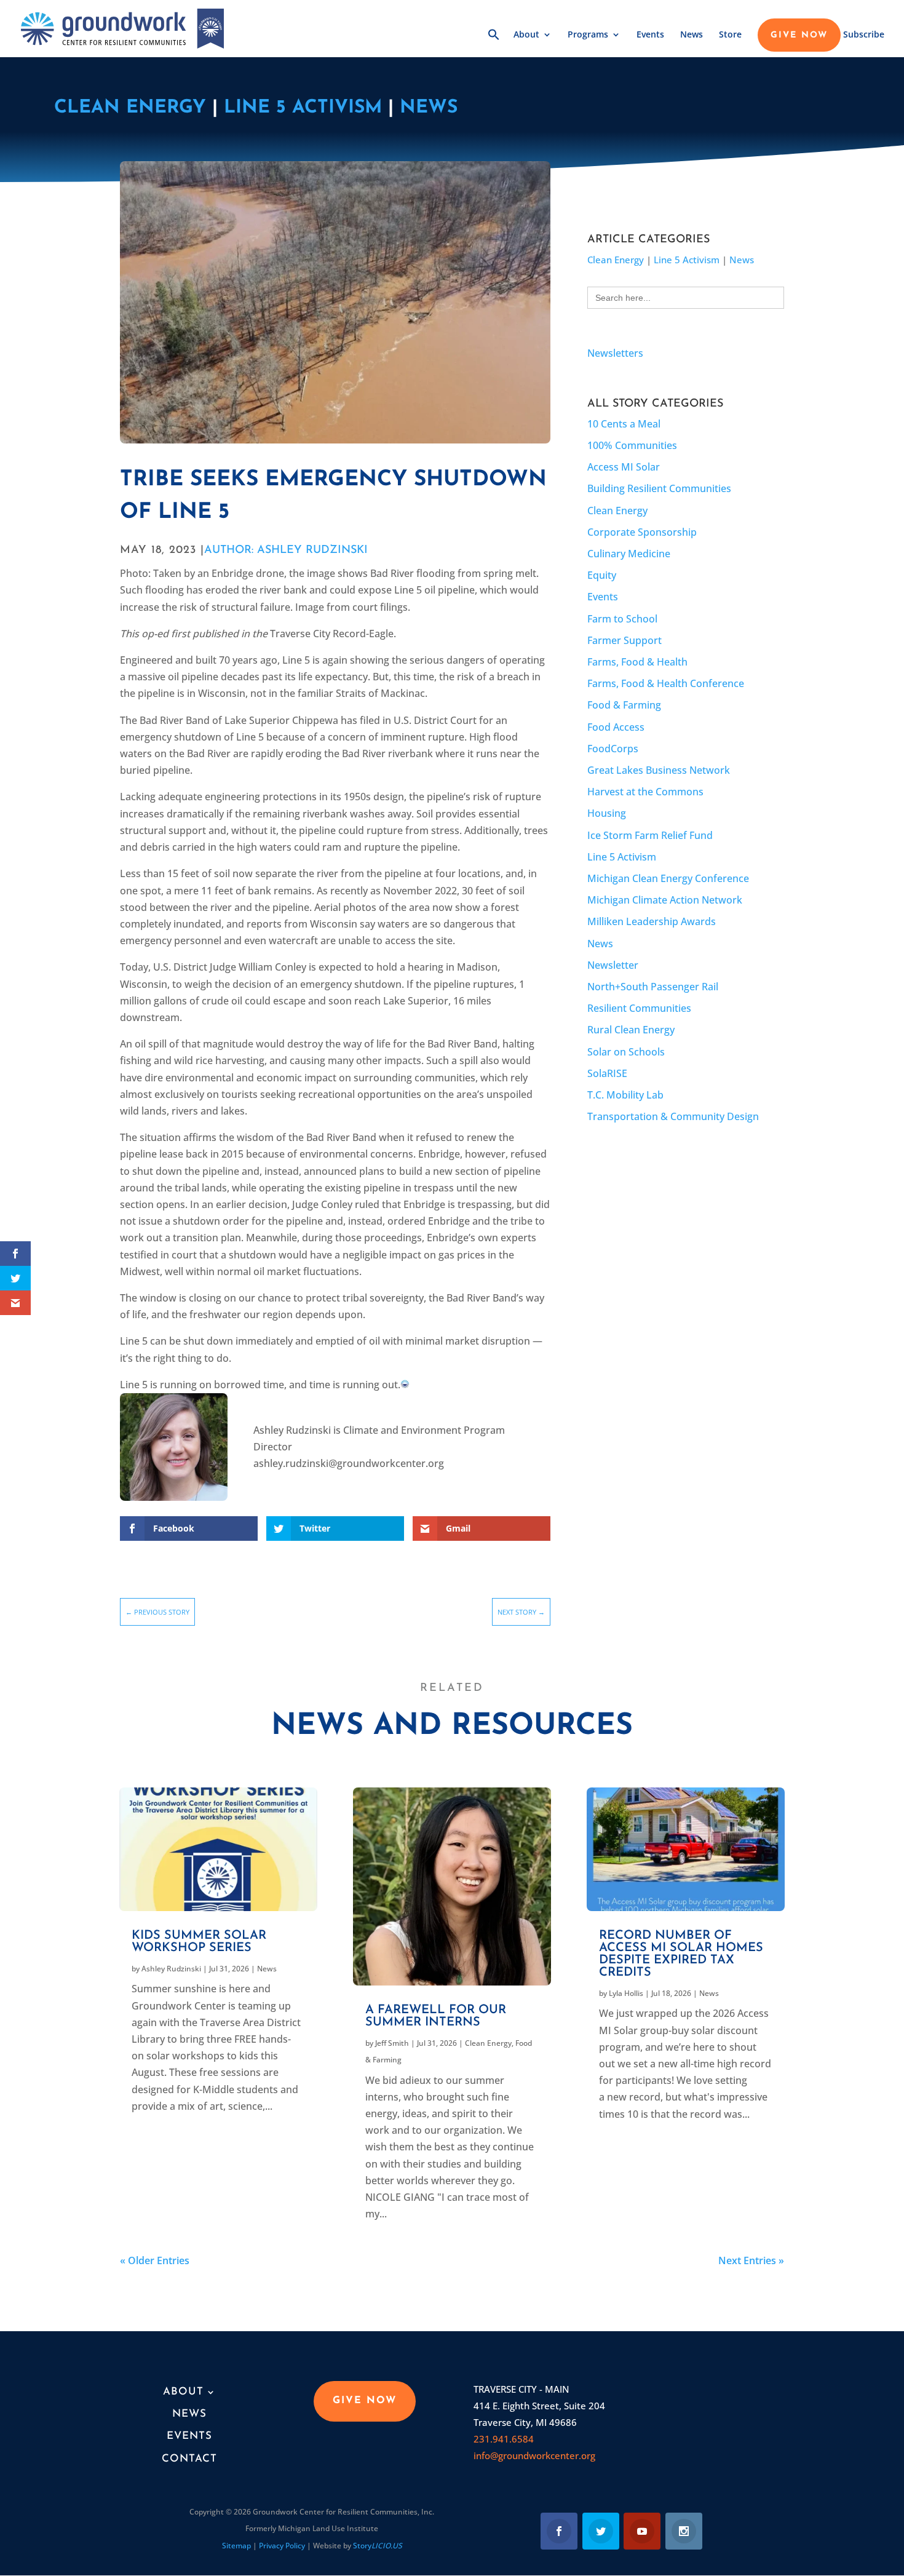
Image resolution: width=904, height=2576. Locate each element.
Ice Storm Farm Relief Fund (650, 835)
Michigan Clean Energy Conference (668, 878)
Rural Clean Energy (631, 1030)
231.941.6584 (504, 2439)
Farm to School (622, 619)
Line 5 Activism (303, 108)
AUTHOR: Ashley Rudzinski (286, 551)
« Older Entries (155, 2260)
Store (730, 35)
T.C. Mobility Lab (625, 1095)
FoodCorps (613, 749)
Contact (189, 2459)
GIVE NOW (799, 36)
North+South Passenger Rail (653, 987)
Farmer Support (624, 640)
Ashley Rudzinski (171, 1969)
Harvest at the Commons (645, 792)
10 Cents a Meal (624, 424)
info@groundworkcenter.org (534, 2455)
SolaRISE (607, 1073)
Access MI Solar (624, 467)
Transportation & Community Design (673, 1116)
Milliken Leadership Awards (652, 921)
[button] (494, 43)
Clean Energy (130, 108)
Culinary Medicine (629, 554)
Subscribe (864, 35)
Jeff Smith (392, 2043)
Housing (607, 813)
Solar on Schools (626, 1052)
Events (650, 35)
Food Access (616, 727)
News (692, 35)
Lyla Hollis (626, 1993)
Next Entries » (751, 2260)
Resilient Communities (639, 1008)
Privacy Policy (282, 2546)
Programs (588, 35)
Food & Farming (624, 705)
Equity (602, 575)
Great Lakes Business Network (659, 770)
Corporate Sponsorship (642, 532)
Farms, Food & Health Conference (666, 683)
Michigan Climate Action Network (665, 900)
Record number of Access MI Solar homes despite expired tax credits (681, 1954)
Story (378, 2546)
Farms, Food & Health (637, 662)
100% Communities (632, 445)
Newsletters (615, 353)
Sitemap (236, 2546)
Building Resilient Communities (659, 488)
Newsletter (613, 965)
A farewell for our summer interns (436, 2016)
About (526, 35)
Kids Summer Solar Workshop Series (199, 1942)
